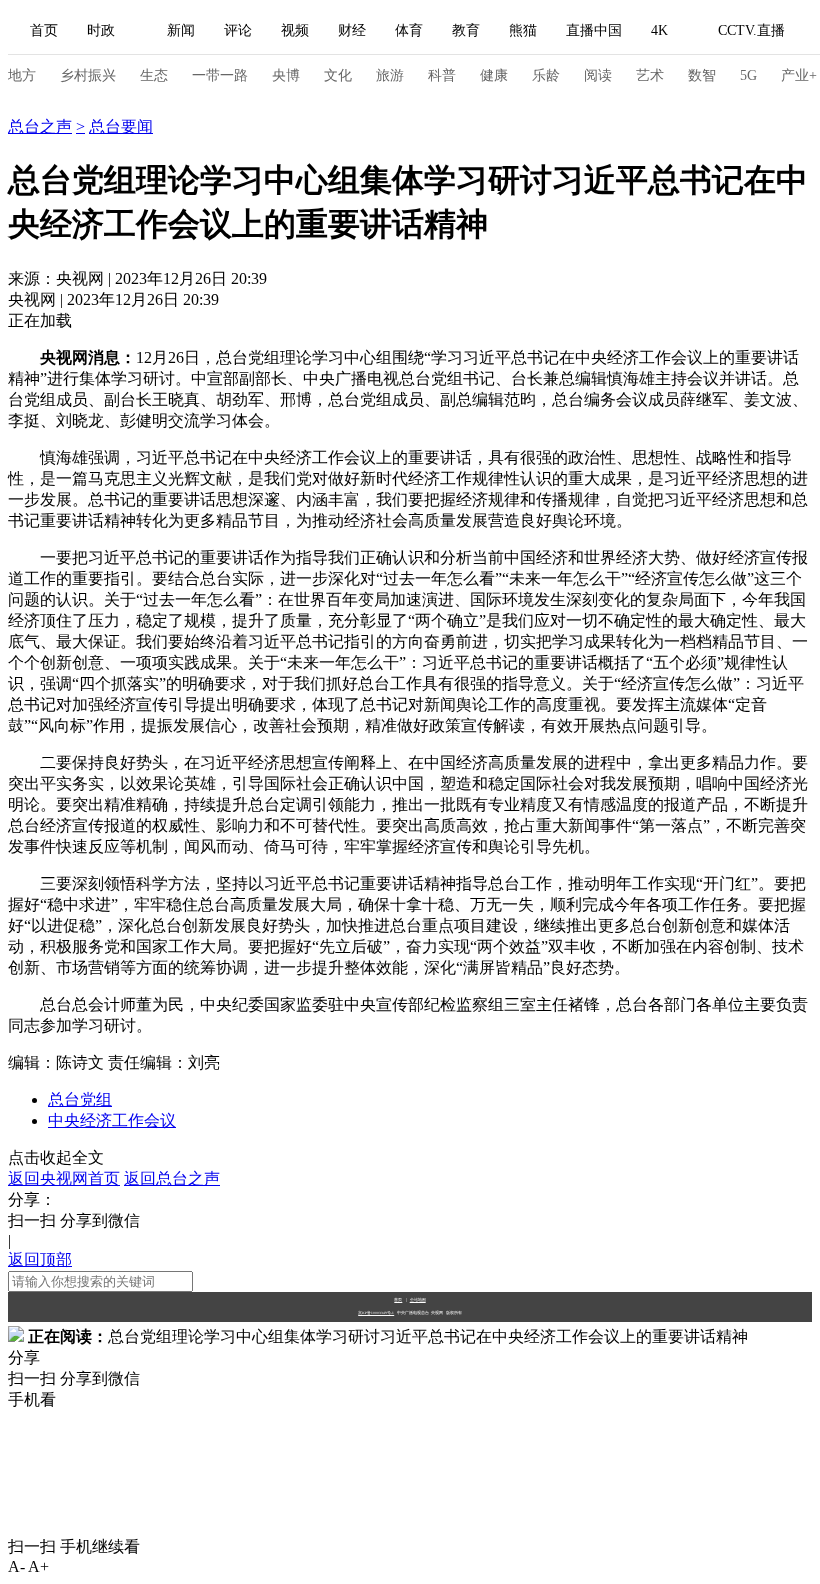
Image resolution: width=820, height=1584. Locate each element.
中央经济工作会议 (112, 1120)
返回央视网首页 (64, 1178)
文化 (338, 75)
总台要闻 (121, 126)
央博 (286, 75)
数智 (702, 75)
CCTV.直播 (751, 30)
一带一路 (220, 75)
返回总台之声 (172, 1178)
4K (659, 30)
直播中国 (594, 30)
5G (748, 75)
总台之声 (40, 105)
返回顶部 (40, 1259)
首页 (44, 30)
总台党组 (80, 1099)
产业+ (799, 75)
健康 (494, 75)
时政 (101, 30)
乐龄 (546, 75)
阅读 (598, 75)
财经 (352, 30)
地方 (22, 75)
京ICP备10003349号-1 (376, 1313)
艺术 (650, 75)
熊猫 (523, 30)
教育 (466, 30)
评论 (238, 30)
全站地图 (418, 1299)
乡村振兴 (88, 75)
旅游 (390, 75)
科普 (442, 75)
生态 (154, 75)
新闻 (181, 30)
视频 (295, 30)
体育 (409, 30)
